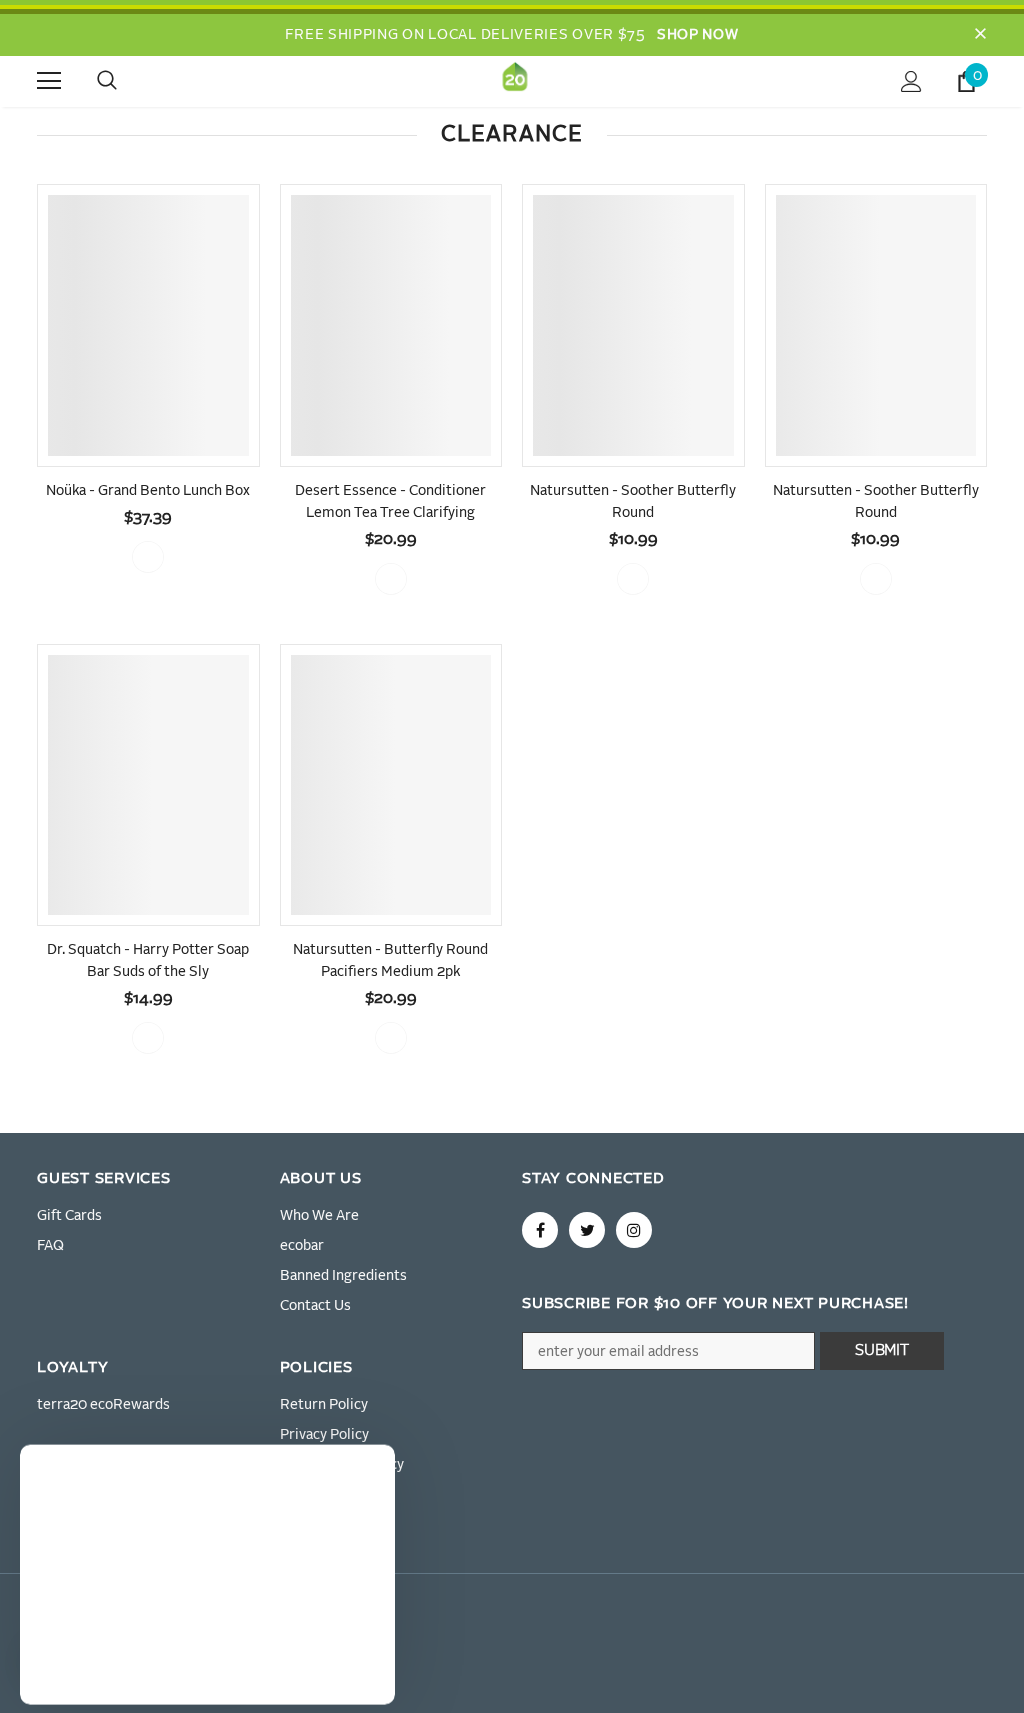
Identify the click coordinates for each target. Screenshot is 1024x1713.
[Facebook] (540, 1230)
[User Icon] (911, 81)
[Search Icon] (127, 81)
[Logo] (515, 80)
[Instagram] (634, 1230)
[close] (980, 35)
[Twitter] (587, 1230)
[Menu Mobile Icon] (49, 81)
